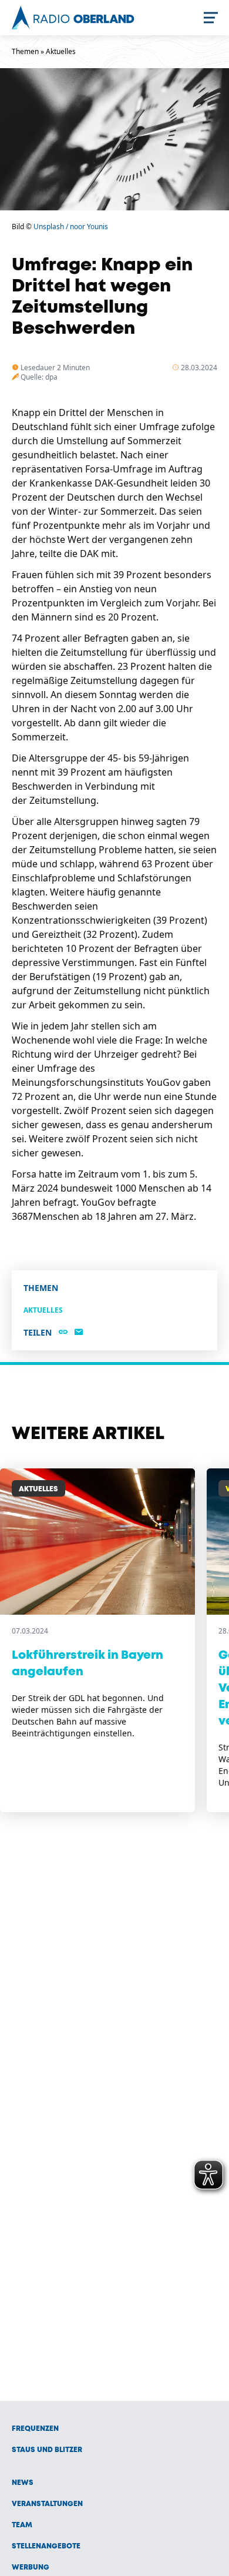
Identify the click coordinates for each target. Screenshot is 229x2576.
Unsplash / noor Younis (71, 227)
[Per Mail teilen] (79, 1333)
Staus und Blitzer (47, 2450)
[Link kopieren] (63, 1333)
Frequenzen (35, 2429)
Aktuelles (61, 51)
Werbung (31, 2567)
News (23, 2483)
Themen (25, 51)
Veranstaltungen (47, 2504)
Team (22, 2525)
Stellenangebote (46, 2546)
